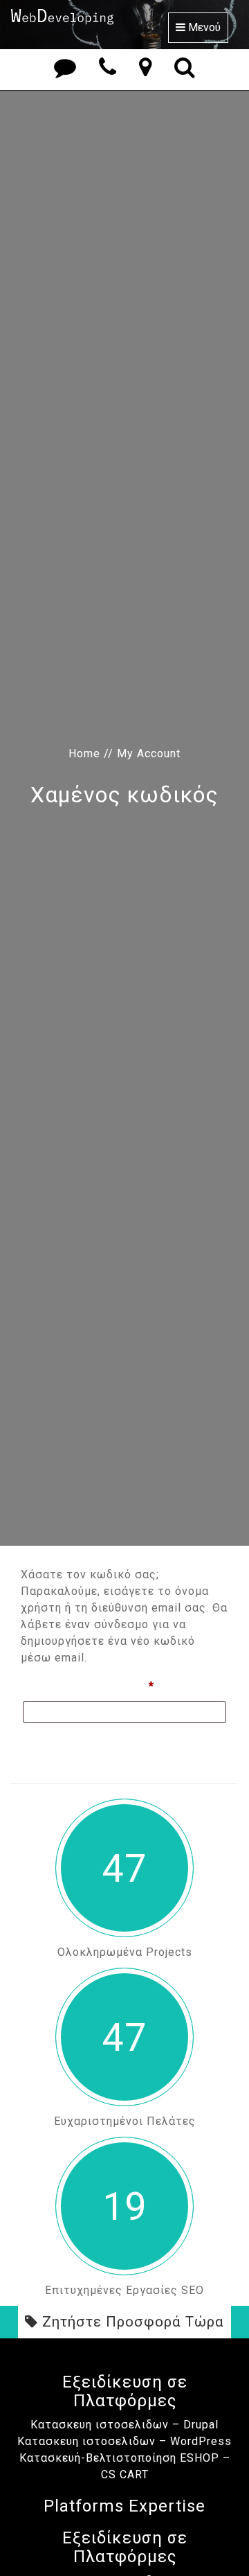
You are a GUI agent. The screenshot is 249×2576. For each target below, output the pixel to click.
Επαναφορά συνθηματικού (99, 1744)
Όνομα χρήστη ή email (119, 1686)
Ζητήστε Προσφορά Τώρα (131, 2322)
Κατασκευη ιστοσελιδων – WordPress (124, 2441)
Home (84, 753)
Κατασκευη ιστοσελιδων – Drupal (124, 2425)
